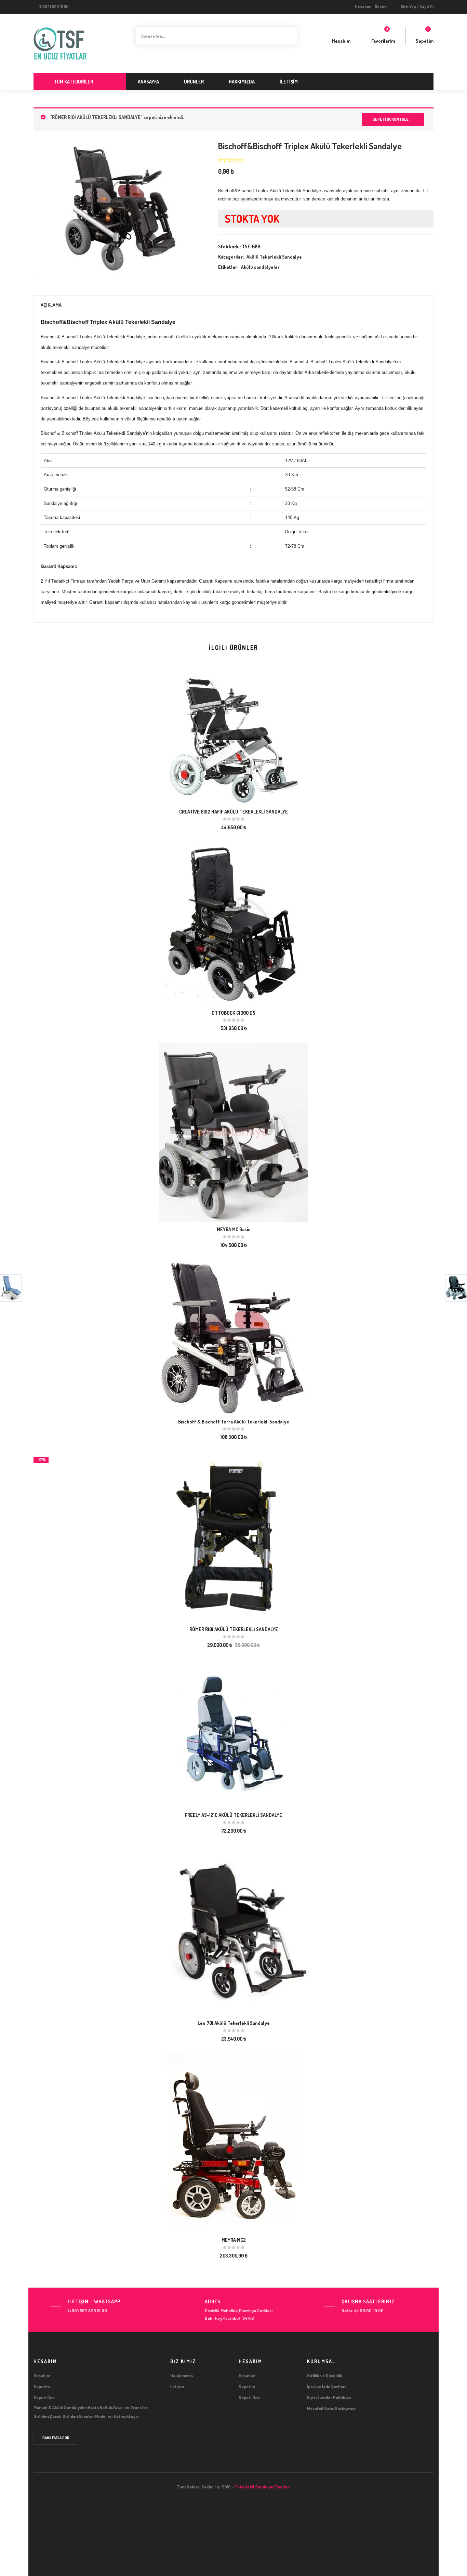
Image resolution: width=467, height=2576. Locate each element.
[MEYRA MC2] (234, 2142)
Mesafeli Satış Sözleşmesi (332, 2408)
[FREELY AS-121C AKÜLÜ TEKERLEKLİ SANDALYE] (233, 1733)
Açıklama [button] (51, 305)
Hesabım (363, 7)
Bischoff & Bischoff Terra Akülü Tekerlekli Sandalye (234, 1422)
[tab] (233, 305)
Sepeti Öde (44, 2397)
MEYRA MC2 (234, 2240)
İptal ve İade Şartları (326, 2386)
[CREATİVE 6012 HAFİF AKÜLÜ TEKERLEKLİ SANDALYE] (234, 740)
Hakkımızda (242, 82)
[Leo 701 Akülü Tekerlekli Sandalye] (234, 1930)
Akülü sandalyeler (260, 267)
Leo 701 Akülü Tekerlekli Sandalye (234, 2023)
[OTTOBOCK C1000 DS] (234, 923)
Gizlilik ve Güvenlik (325, 2376)
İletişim (289, 82)
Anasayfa (148, 82)
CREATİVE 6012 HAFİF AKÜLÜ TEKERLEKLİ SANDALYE (233, 812)
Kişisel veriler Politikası (329, 2397)
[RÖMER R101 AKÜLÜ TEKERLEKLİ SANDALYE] (234, 1536)
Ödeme (381, 7)
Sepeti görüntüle (391, 119)
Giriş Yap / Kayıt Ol (417, 7)
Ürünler (194, 82)
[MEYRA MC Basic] (234, 1132)
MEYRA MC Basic (233, 1229)
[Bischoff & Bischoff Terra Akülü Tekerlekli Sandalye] (234, 1336)
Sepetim (42, 2386)
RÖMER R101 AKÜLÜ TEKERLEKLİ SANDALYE (234, 1629)
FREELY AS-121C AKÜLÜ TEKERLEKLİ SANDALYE (233, 1815)
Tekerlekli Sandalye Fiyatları (262, 2487)
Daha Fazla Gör (56, 2438)
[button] (425, 36)
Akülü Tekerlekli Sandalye (274, 257)
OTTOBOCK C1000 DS (233, 1013)
